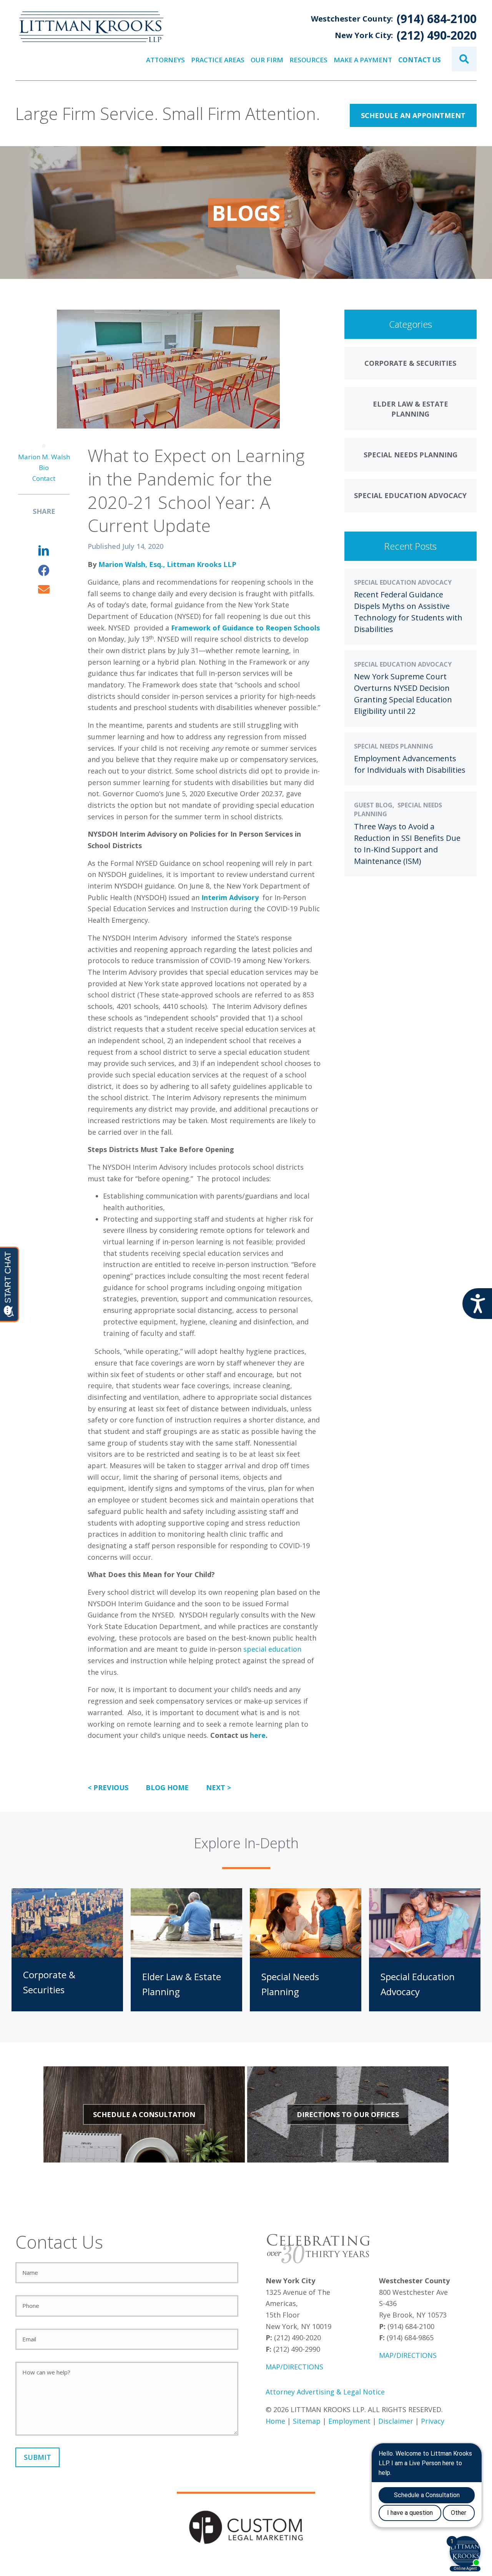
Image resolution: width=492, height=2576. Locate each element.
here (258, 1735)
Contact (44, 478)
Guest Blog (373, 805)
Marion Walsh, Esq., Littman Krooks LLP (167, 564)
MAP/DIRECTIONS (294, 2367)
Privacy (433, 2421)
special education (272, 1649)
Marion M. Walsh (44, 457)
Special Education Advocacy (403, 582)
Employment (349, 2421)
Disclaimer (396, 2421)
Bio (44, 468)
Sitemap (307, 2421)
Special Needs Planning (394, 746)
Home (275, 2421)
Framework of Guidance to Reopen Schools (245, 628)
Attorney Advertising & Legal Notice (325, 2392)
